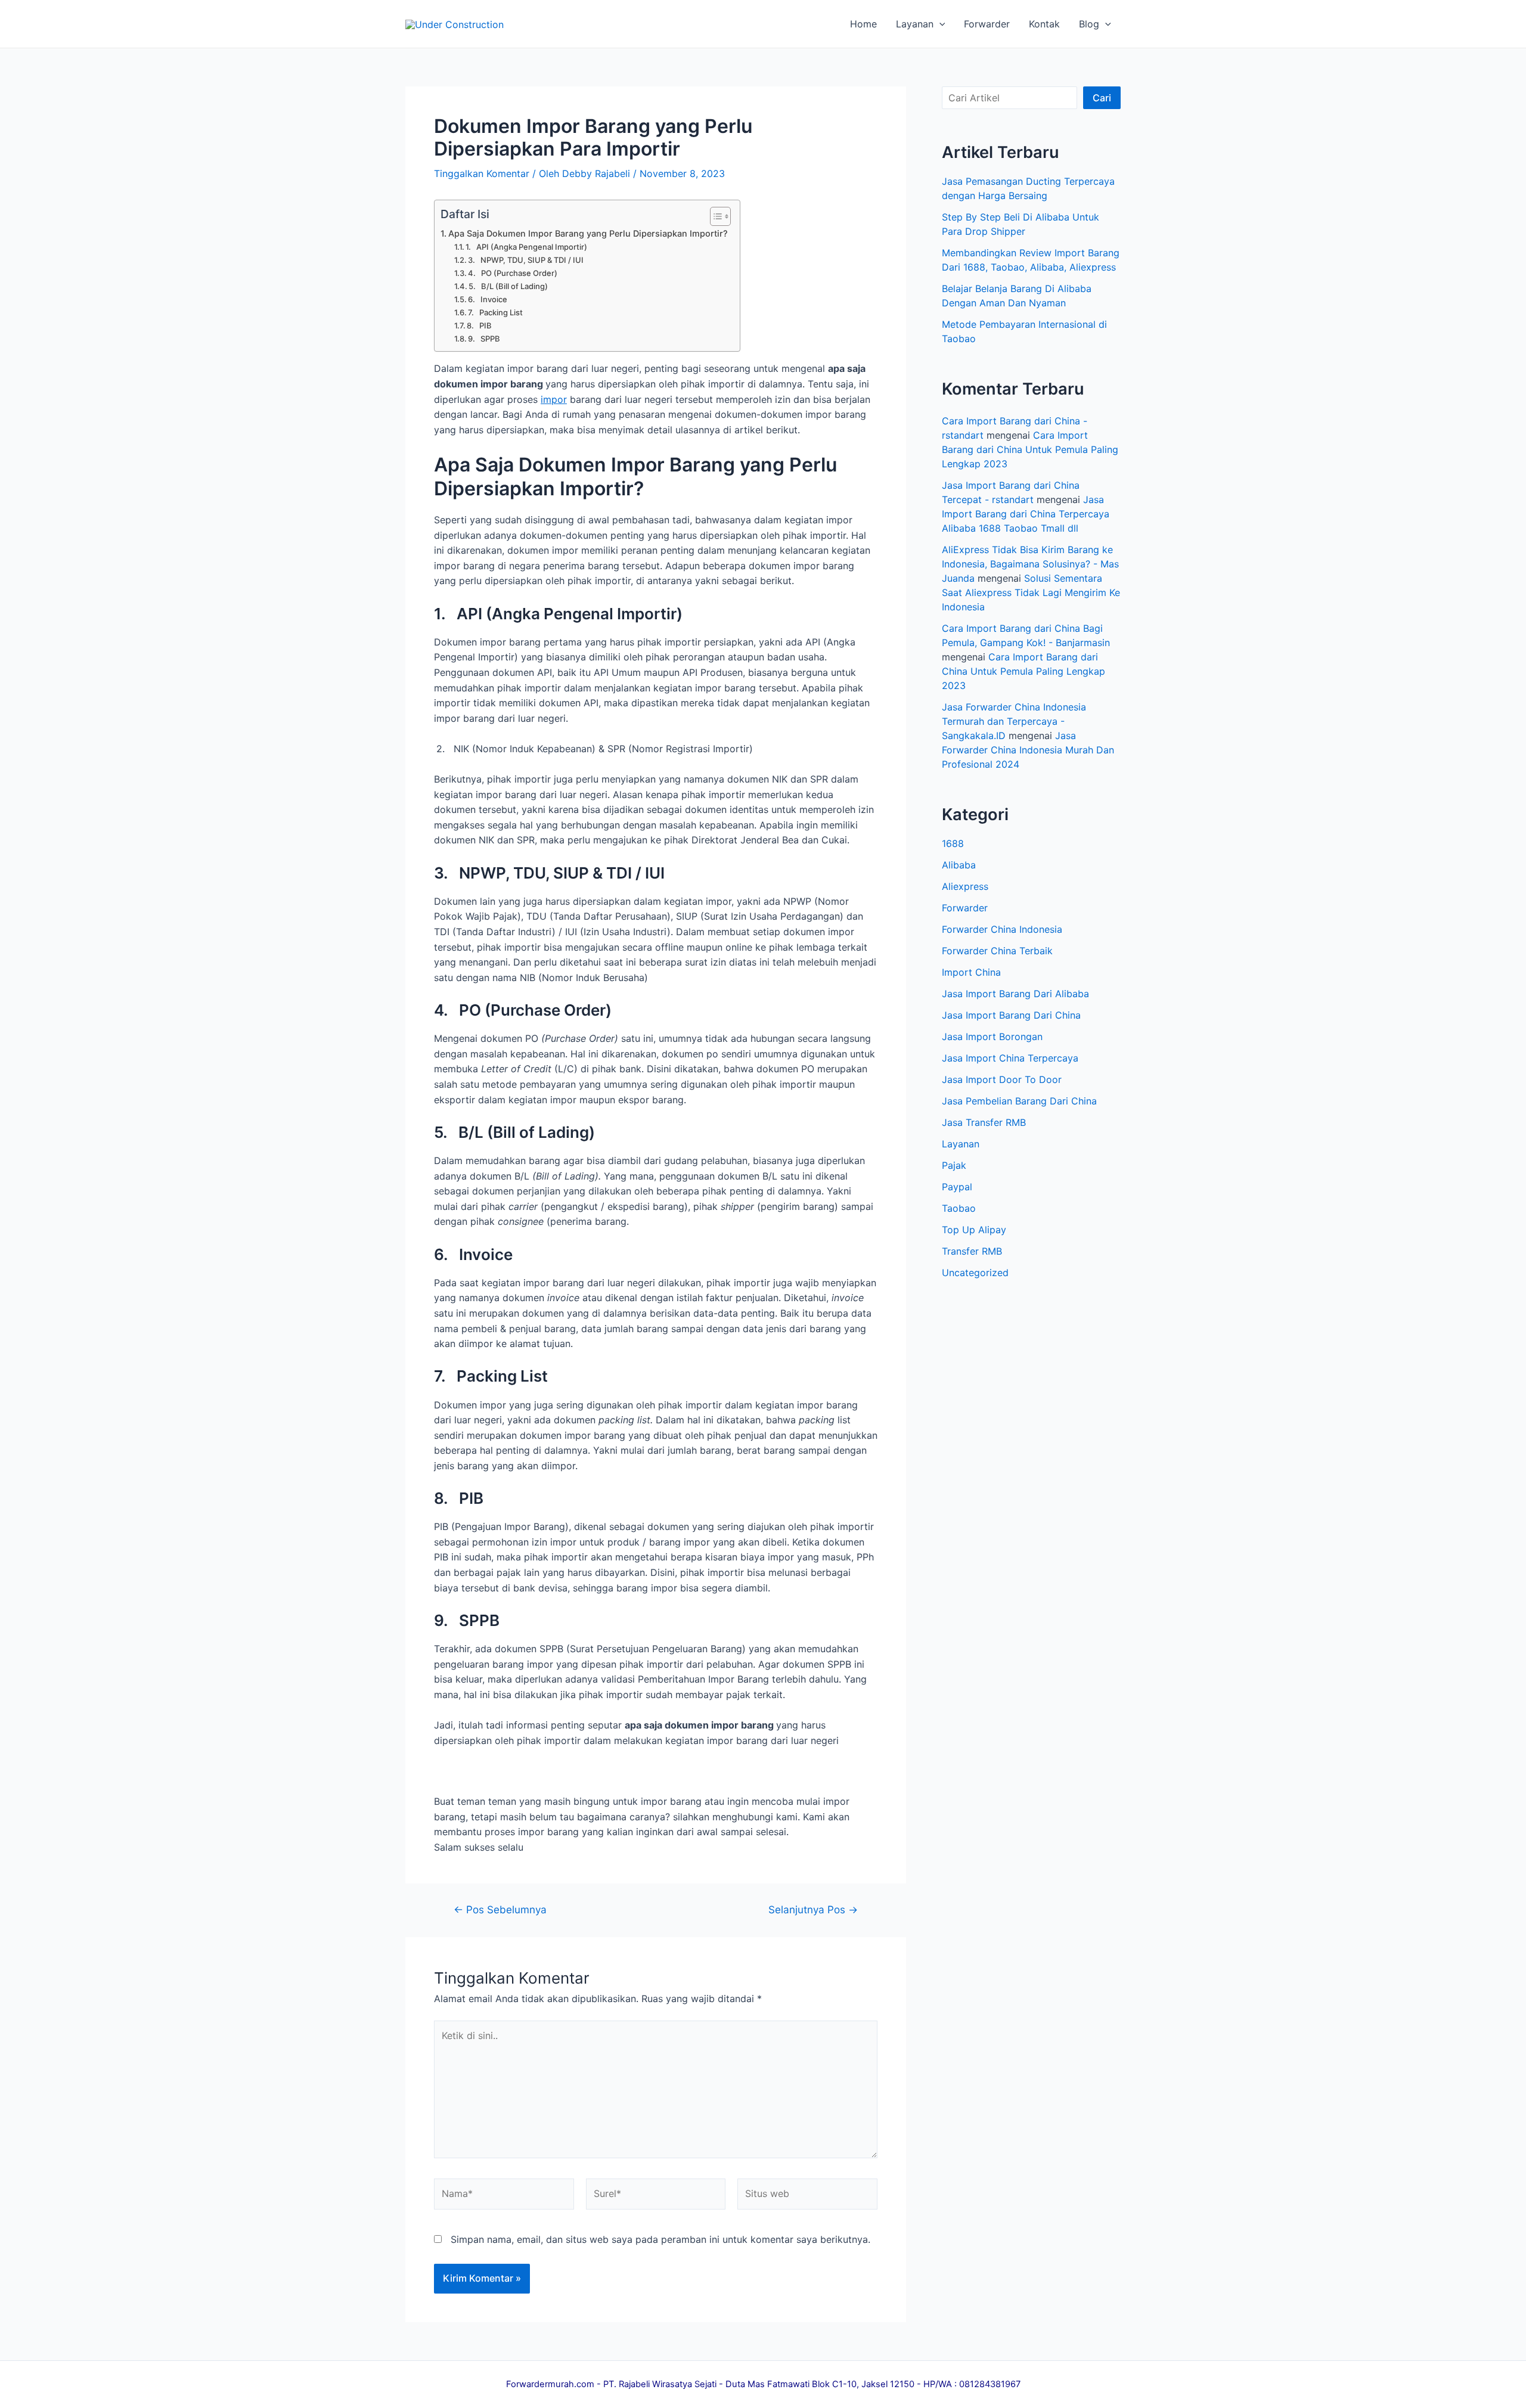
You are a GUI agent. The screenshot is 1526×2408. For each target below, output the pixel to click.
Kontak (1044, 24)
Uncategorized (975, 1273)
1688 (953, 843)
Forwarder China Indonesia (1002, 929)
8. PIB (479, 325)
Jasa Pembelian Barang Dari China (1019, 1101)
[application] (939, 24)
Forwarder (987, 24)
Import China (971, 972)
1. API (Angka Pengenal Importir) (526, 247)
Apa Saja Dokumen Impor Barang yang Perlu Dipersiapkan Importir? (588, 233)
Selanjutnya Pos (813, 1909)
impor (554, 399)
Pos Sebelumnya (500, 1909)
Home (863, 24)
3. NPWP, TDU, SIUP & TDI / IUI (526, 260)
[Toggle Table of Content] (714, 216)
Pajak (954, 1165)
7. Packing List (495, 312)
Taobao (959, 1208)
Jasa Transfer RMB (984, 1122)
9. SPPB (484, 339)
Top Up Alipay (974, 1230)
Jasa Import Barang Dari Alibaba (1015, 994)
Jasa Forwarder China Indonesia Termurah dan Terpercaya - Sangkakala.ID (1014, 721)
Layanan (915, 24)
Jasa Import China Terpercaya (1010, 1058)
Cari (1102, 98)
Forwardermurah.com (550, 2384)
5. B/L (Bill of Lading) (508, 286)
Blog (1089, 24)
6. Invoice (488, 299)
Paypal (957, 1187)
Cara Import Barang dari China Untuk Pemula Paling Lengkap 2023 (1030, 449)
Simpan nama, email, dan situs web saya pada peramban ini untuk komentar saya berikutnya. (660, 2239)
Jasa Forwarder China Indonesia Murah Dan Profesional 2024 (1028, 750)
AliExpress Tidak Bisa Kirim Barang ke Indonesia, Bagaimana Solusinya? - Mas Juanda (1030, 564)
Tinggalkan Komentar (482, 173)
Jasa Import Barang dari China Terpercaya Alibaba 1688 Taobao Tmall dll (1026, 514)
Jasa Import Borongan (992, 1037)
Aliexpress (965, 886)
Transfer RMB (972, 1251)
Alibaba (959, 865)
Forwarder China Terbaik (997, 951)
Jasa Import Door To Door (1002, 1079)
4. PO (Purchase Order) (513, 273)
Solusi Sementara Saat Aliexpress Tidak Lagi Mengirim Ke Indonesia (1031, 592)
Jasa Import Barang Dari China (1011, 1015)
